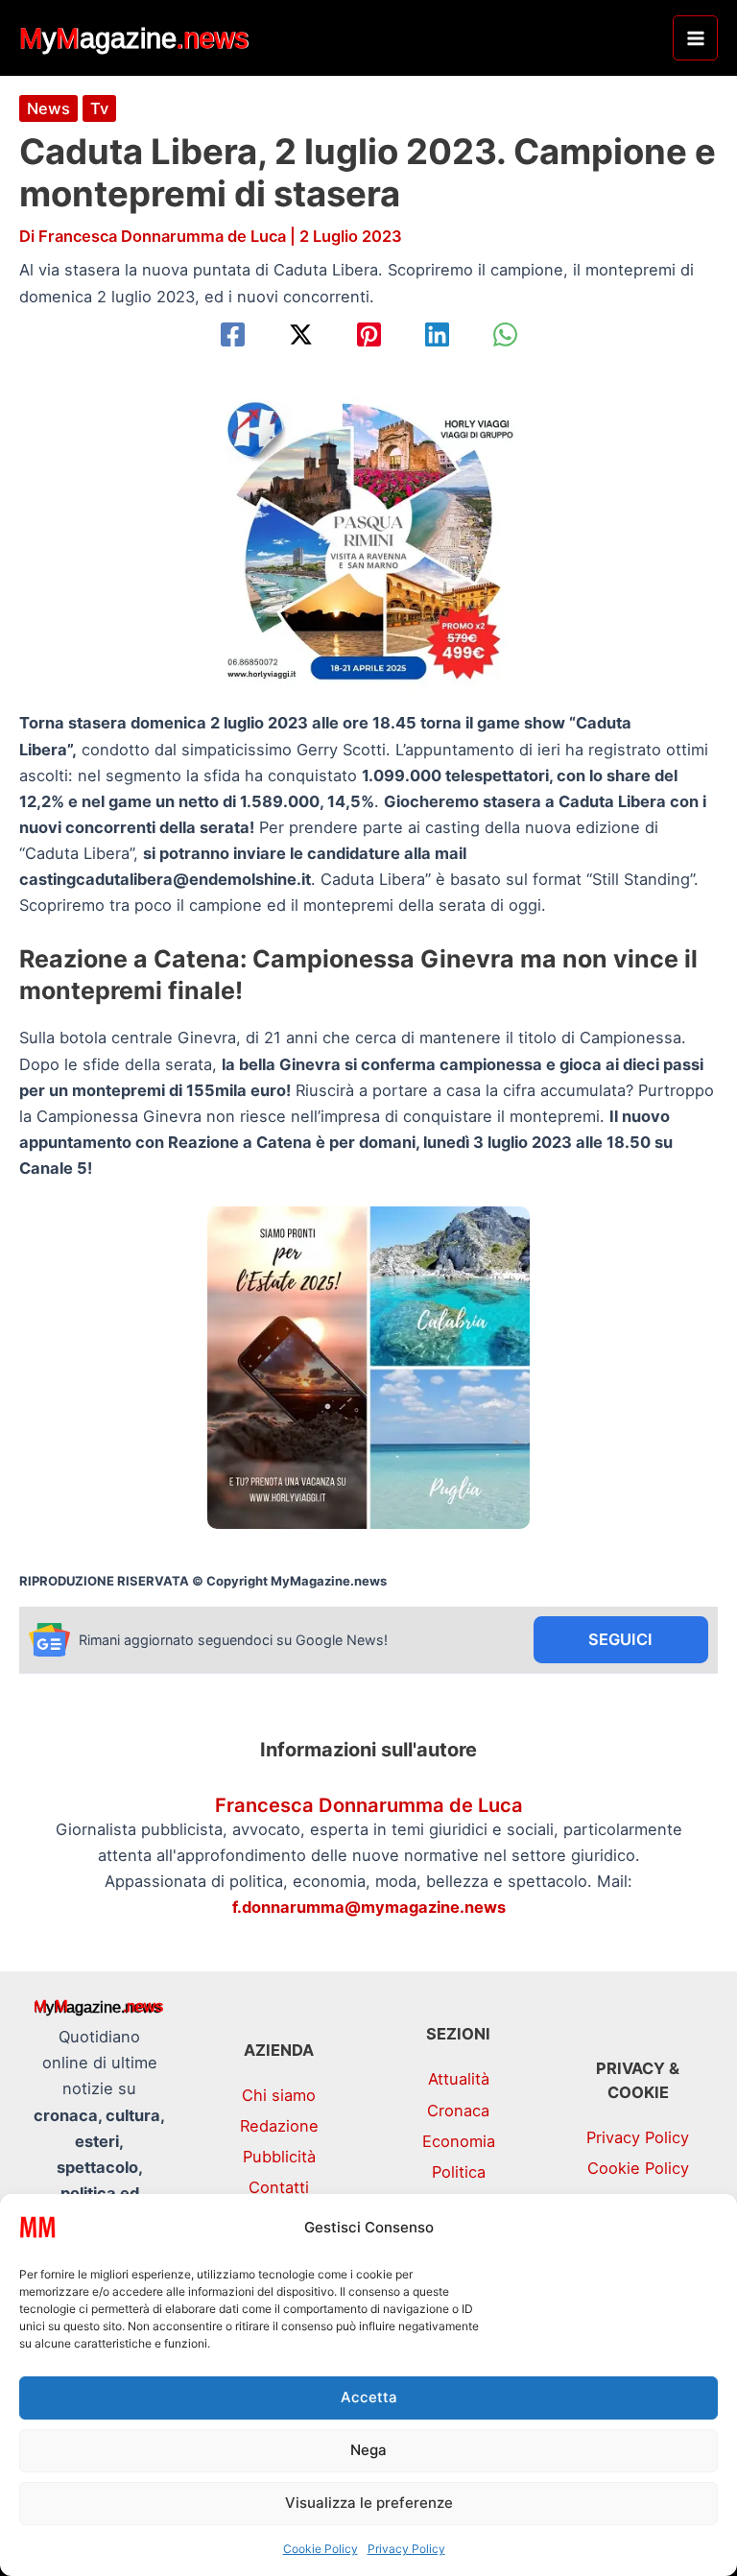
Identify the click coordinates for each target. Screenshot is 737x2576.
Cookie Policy (321, 2549)
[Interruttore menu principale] (695, 38)
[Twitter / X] (301, 334)
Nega (368, 2450)
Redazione (279, 2126)
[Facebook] (233, 334)
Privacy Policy (406, 2549)
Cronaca (458, 2111)
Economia (459, 2141)
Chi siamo (279, 2095)
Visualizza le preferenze (369, 2503)
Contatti (279, 2187)
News (48, 108)
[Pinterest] (369, 334)
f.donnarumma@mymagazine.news (369, 1907)
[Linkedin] (437, 334)
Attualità (459, 2079)
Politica (459, 2172)
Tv (99, 108)
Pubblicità (279, 2157)
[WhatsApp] (505, 334)
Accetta (369, 2397)
